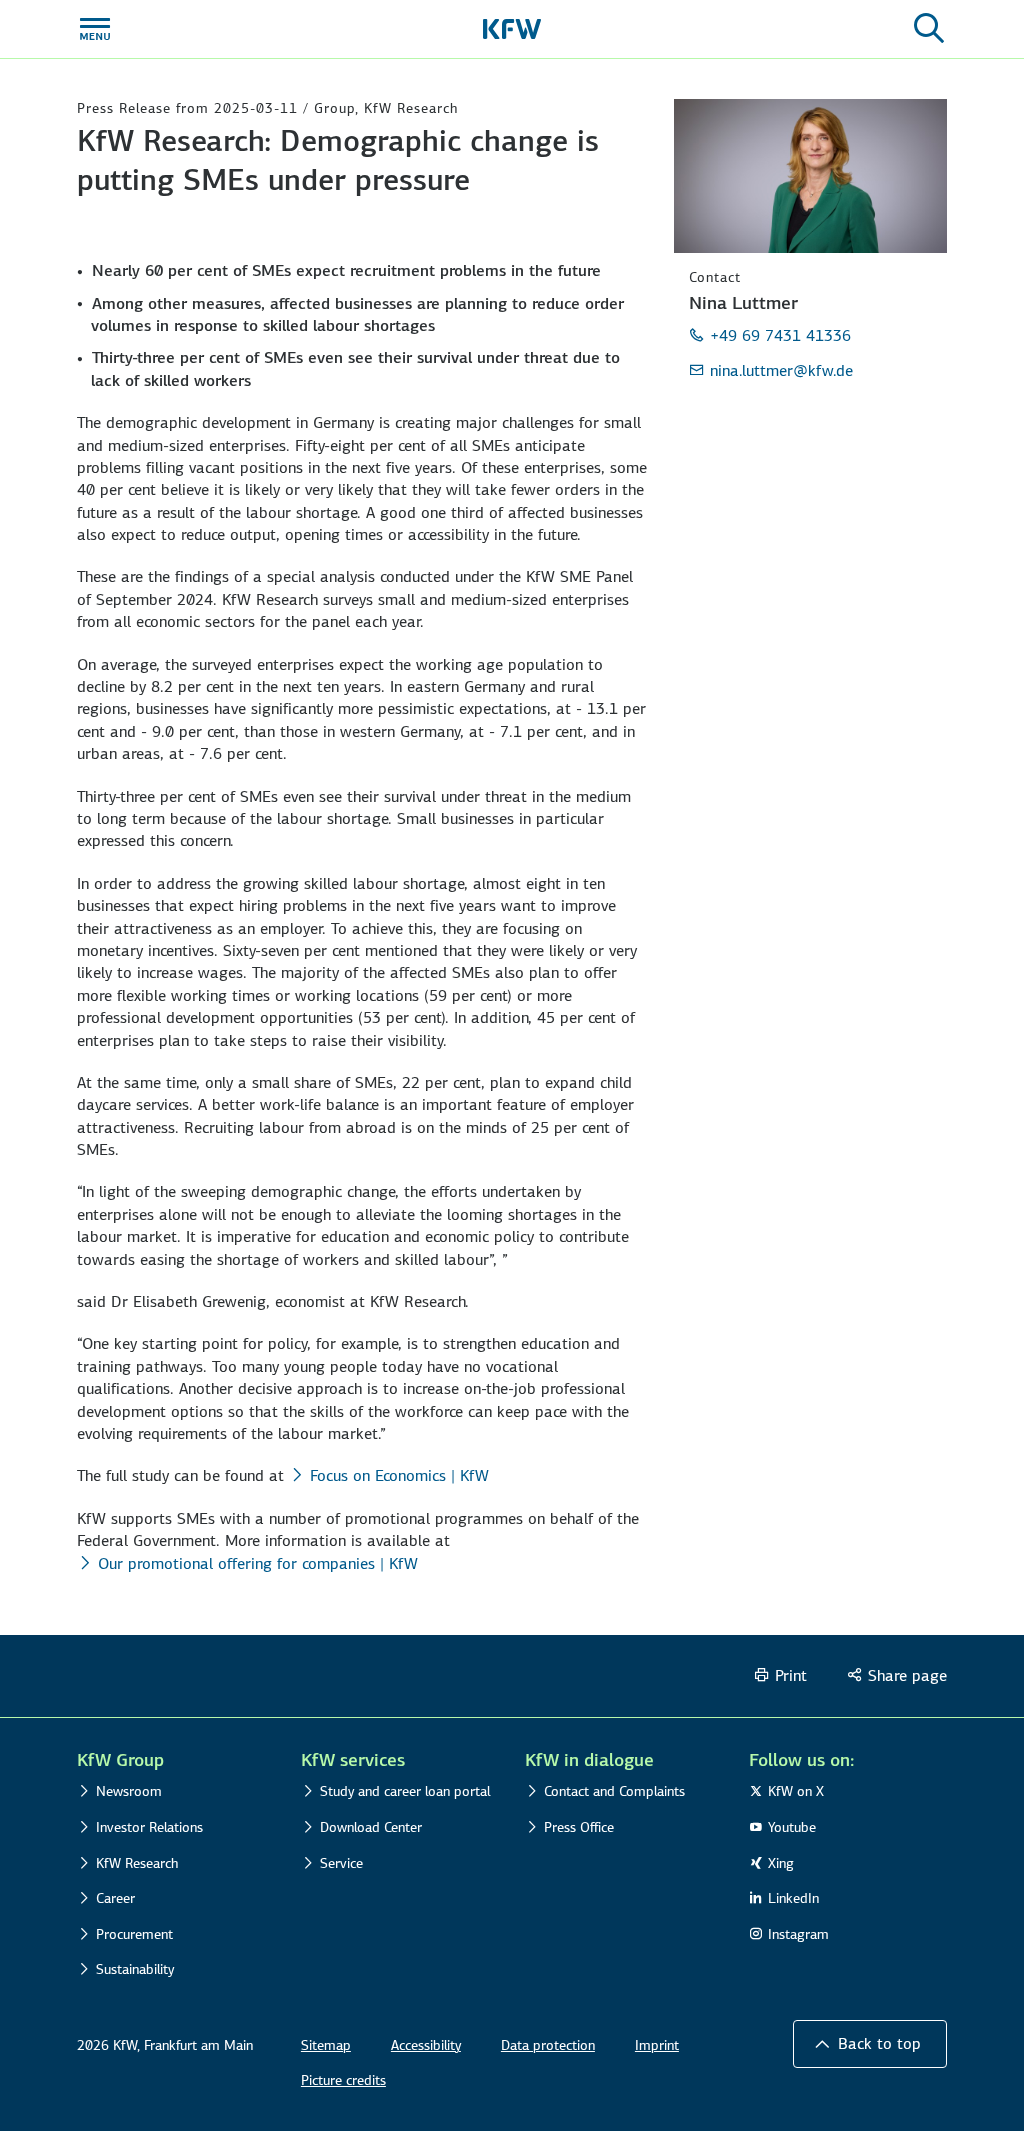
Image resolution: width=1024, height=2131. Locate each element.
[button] (870, 2044)
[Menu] (95, 29)
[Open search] (929, 29)
